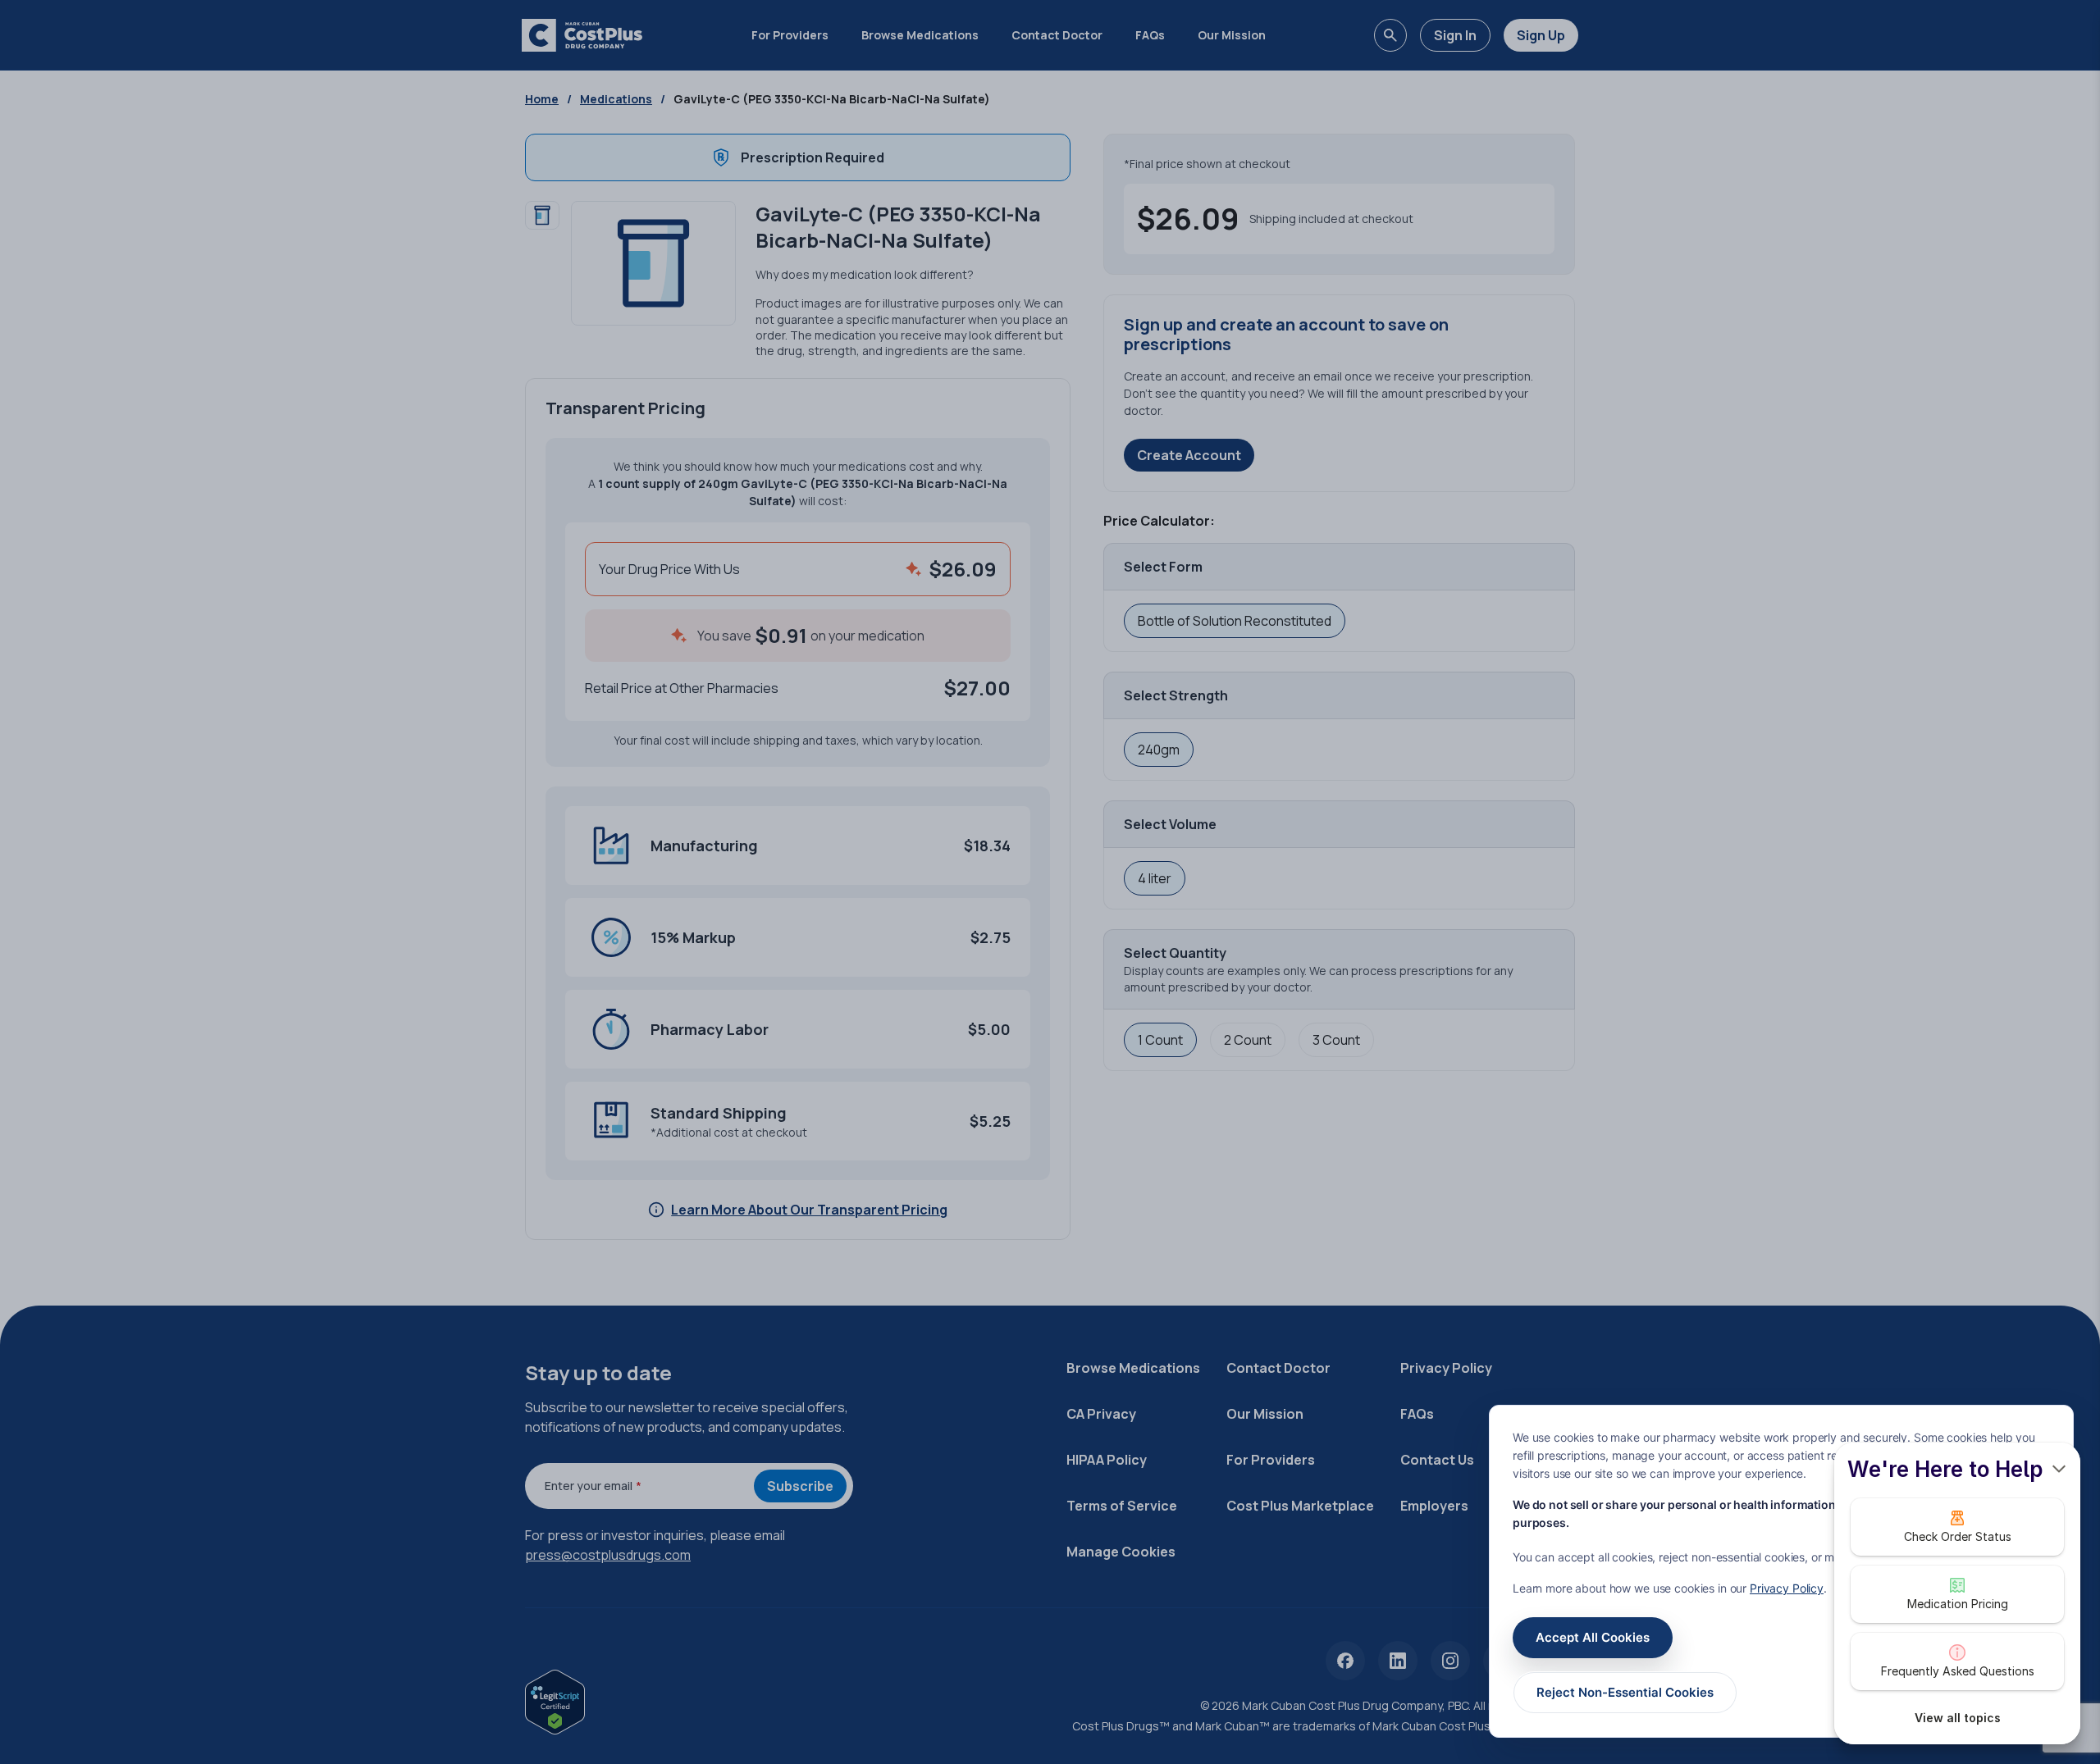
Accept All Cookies (1593, 1637)
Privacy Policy (1787, 1588)
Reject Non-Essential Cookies (1625, 1692)
